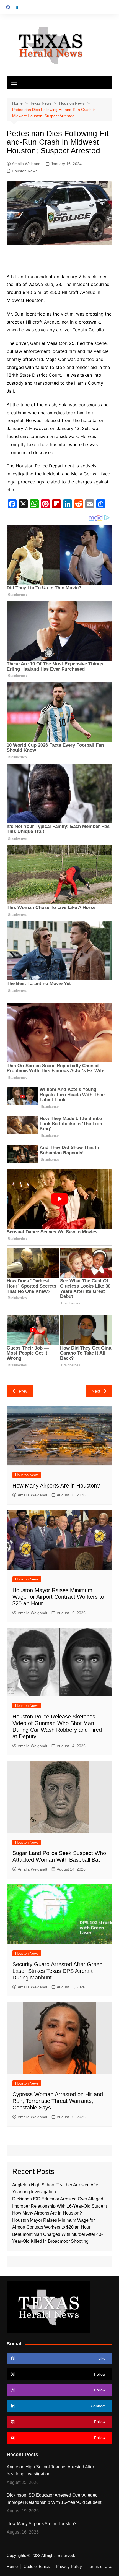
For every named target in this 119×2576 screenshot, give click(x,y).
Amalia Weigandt (27, 164)
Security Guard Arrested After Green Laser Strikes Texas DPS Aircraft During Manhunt (57, 1971)
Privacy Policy (69, 2567)
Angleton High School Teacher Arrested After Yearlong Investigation (50, 2470)
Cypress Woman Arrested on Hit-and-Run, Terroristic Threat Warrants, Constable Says (59, 2101)
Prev (23, 1391)
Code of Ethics (37, 2567)
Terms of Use (100, 2567)
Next (96, 1391)
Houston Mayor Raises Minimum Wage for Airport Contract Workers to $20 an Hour (58, 1597)
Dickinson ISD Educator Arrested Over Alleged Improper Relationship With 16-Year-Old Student (54, 2499)
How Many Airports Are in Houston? (56, 1486)
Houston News (25, 171)
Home (12, 2567)
